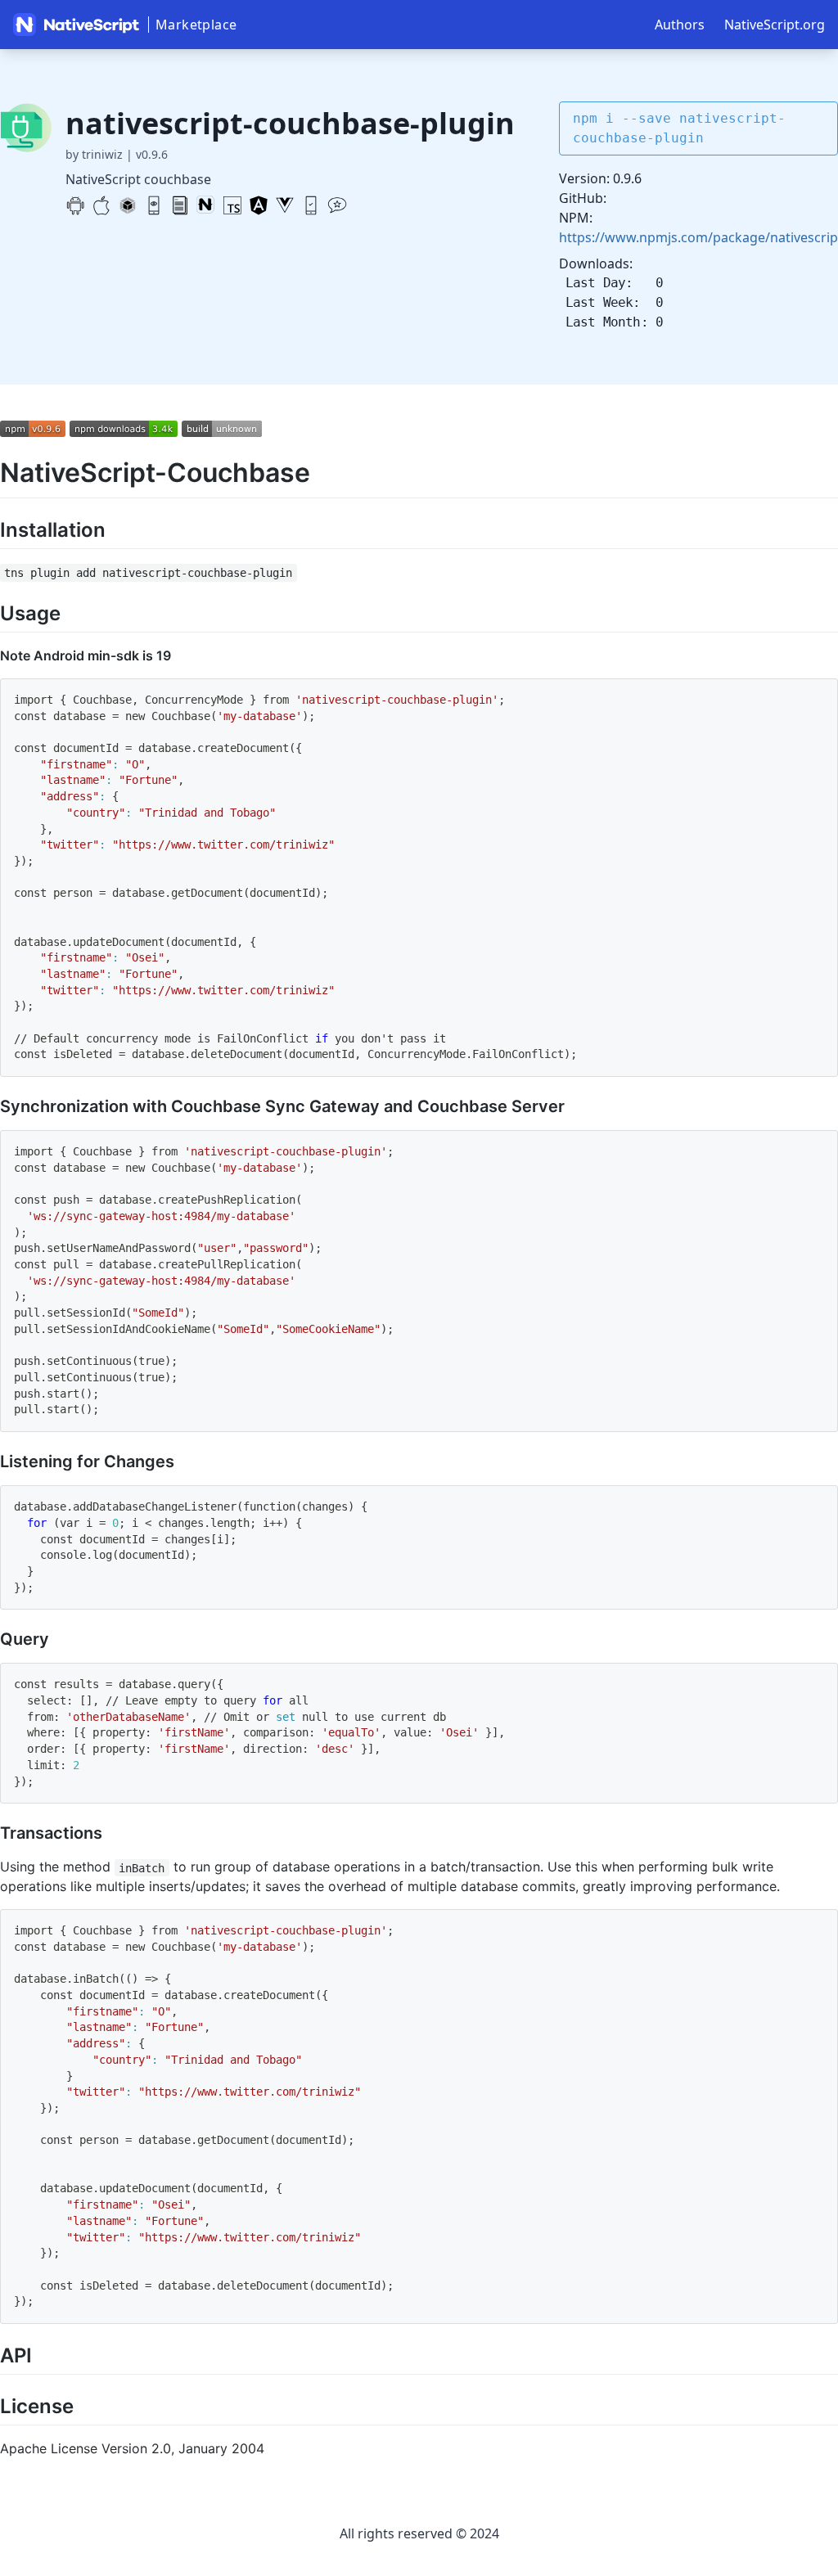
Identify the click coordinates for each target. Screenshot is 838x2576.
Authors (680, 25)
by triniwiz (94, 154)
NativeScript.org (775, 25)
